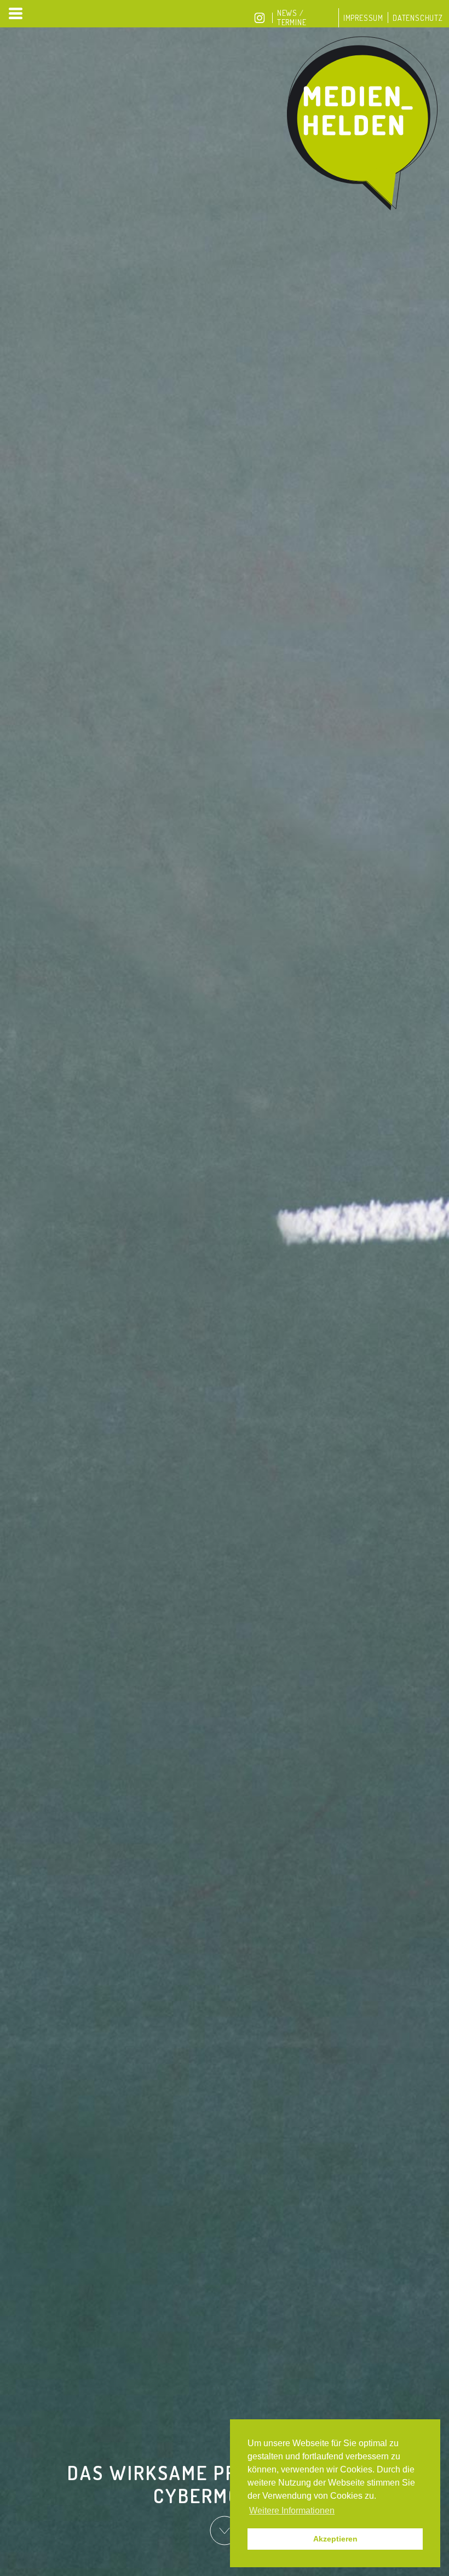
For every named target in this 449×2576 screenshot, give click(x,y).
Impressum (363, 18)
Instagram (260, 18)
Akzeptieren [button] (335, 2539)
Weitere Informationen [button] (292, 2511)
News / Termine (292, 18)
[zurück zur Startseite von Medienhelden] (364, 124)
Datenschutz (418, 18)
